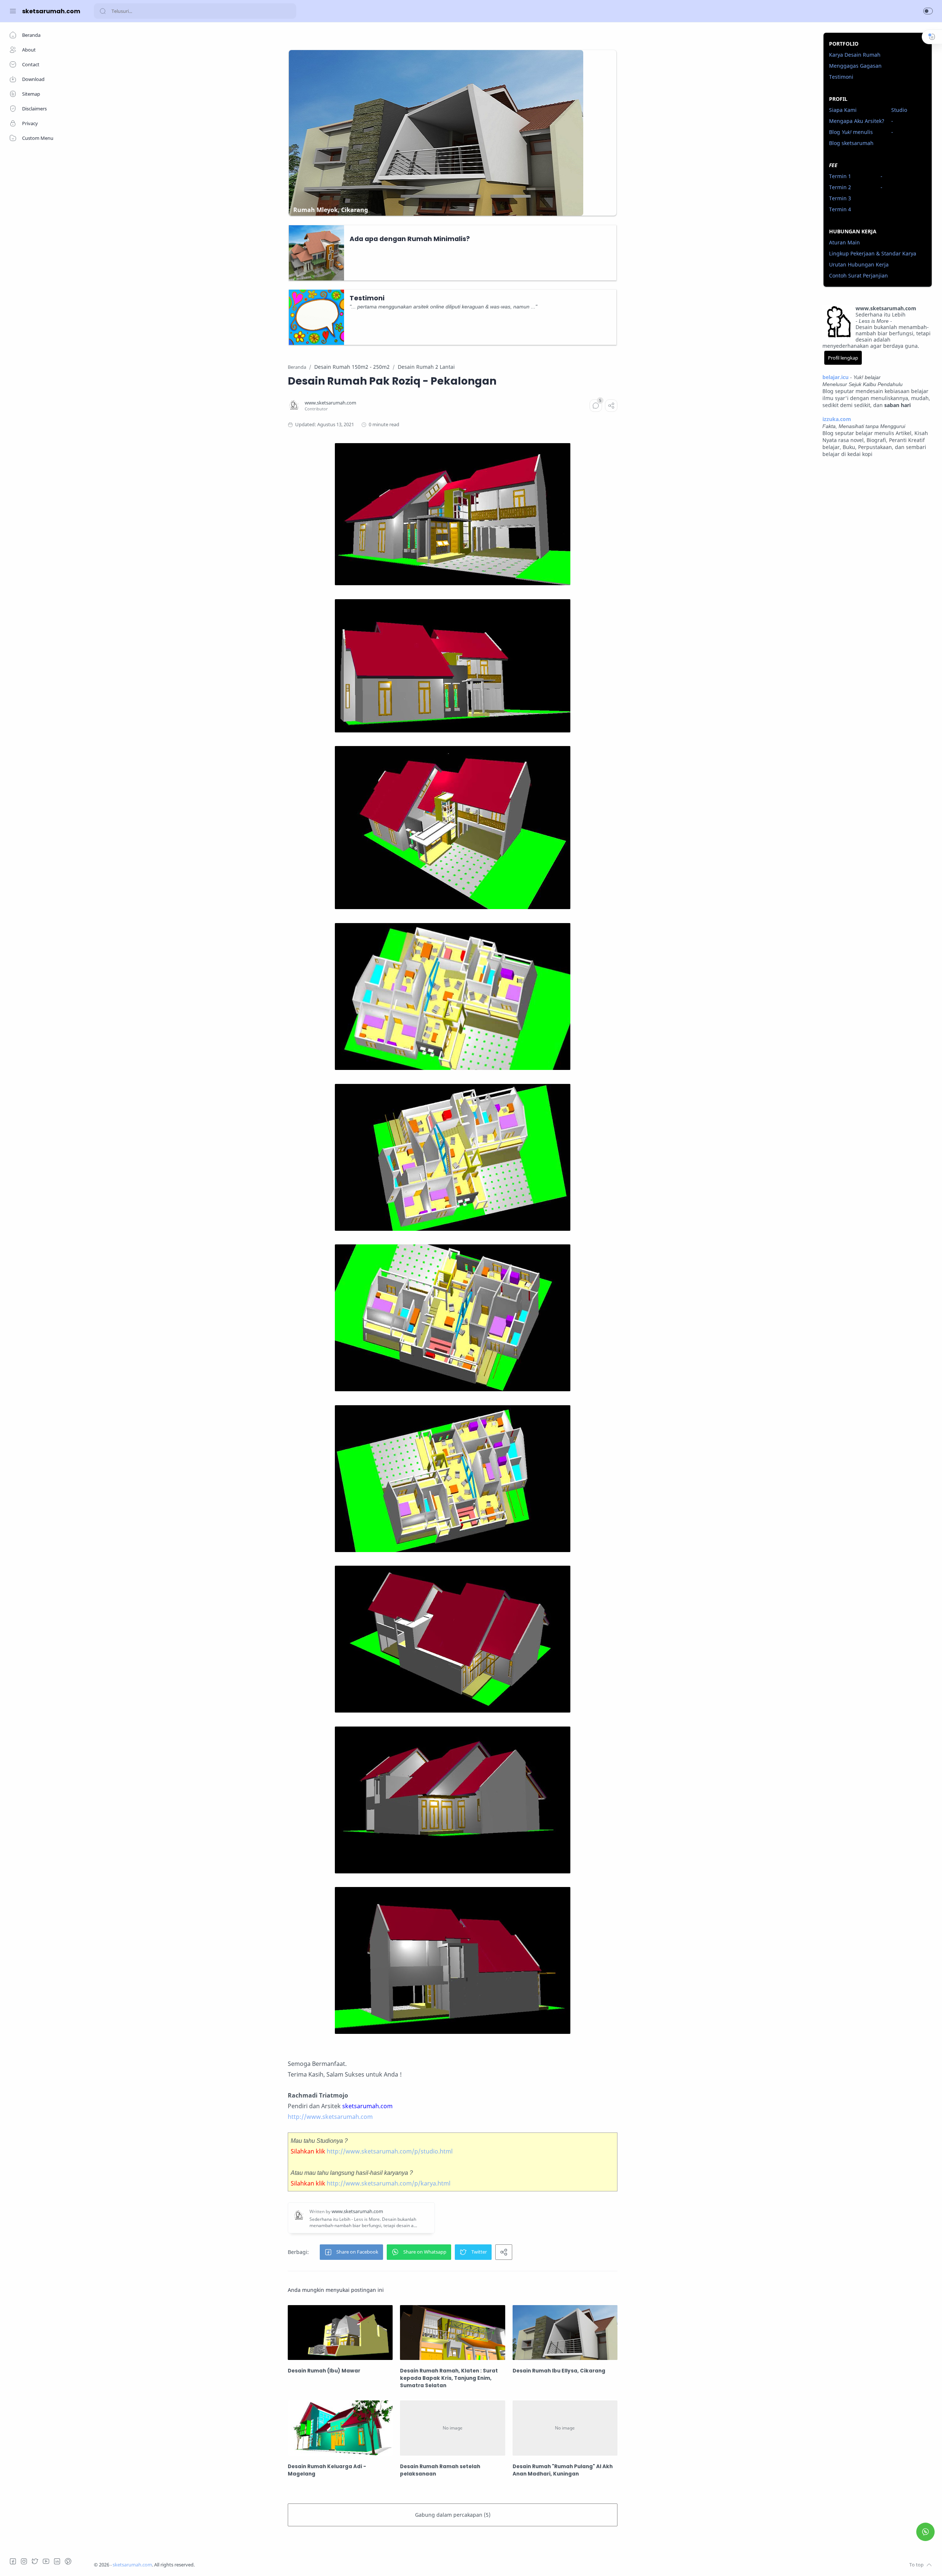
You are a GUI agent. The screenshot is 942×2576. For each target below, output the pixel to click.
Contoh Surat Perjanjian (858, 275)
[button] (928, 11)
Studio (899, 110)
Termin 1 (840, 176)
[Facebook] (13, 2561)
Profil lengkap (843, 358)
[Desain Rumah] (565, 2428)
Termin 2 (840, 187)
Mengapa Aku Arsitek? (857, 121)
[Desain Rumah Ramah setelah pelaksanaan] (452, 2428)
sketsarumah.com (51, 11)
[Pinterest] (68, 2561)
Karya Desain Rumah (855, 55)
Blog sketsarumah (851, 143)
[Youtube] (46, 2561)
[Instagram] (24, 2561)
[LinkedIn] (57, 2561)
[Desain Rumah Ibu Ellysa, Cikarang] (565, 2333)
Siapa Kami (843, 110)
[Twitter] (35, 2561)
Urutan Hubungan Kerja (859, 264)
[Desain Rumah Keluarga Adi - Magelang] (340, 2428)
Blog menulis (851, 132)
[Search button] (103, 11)
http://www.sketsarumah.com (330, 2117)
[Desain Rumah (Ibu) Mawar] (340, 2333)
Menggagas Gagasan (855, 66)
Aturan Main (844, 242)
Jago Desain (244, 2565)
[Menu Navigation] (13, 11)
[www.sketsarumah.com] (330, 403)
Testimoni (841, 77)
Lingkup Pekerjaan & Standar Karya (873, 253)
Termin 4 (840, 209)
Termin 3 (840, 198)
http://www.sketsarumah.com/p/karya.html (389, 2183)
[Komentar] (596, 406)
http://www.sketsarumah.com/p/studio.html (390, 2151)
